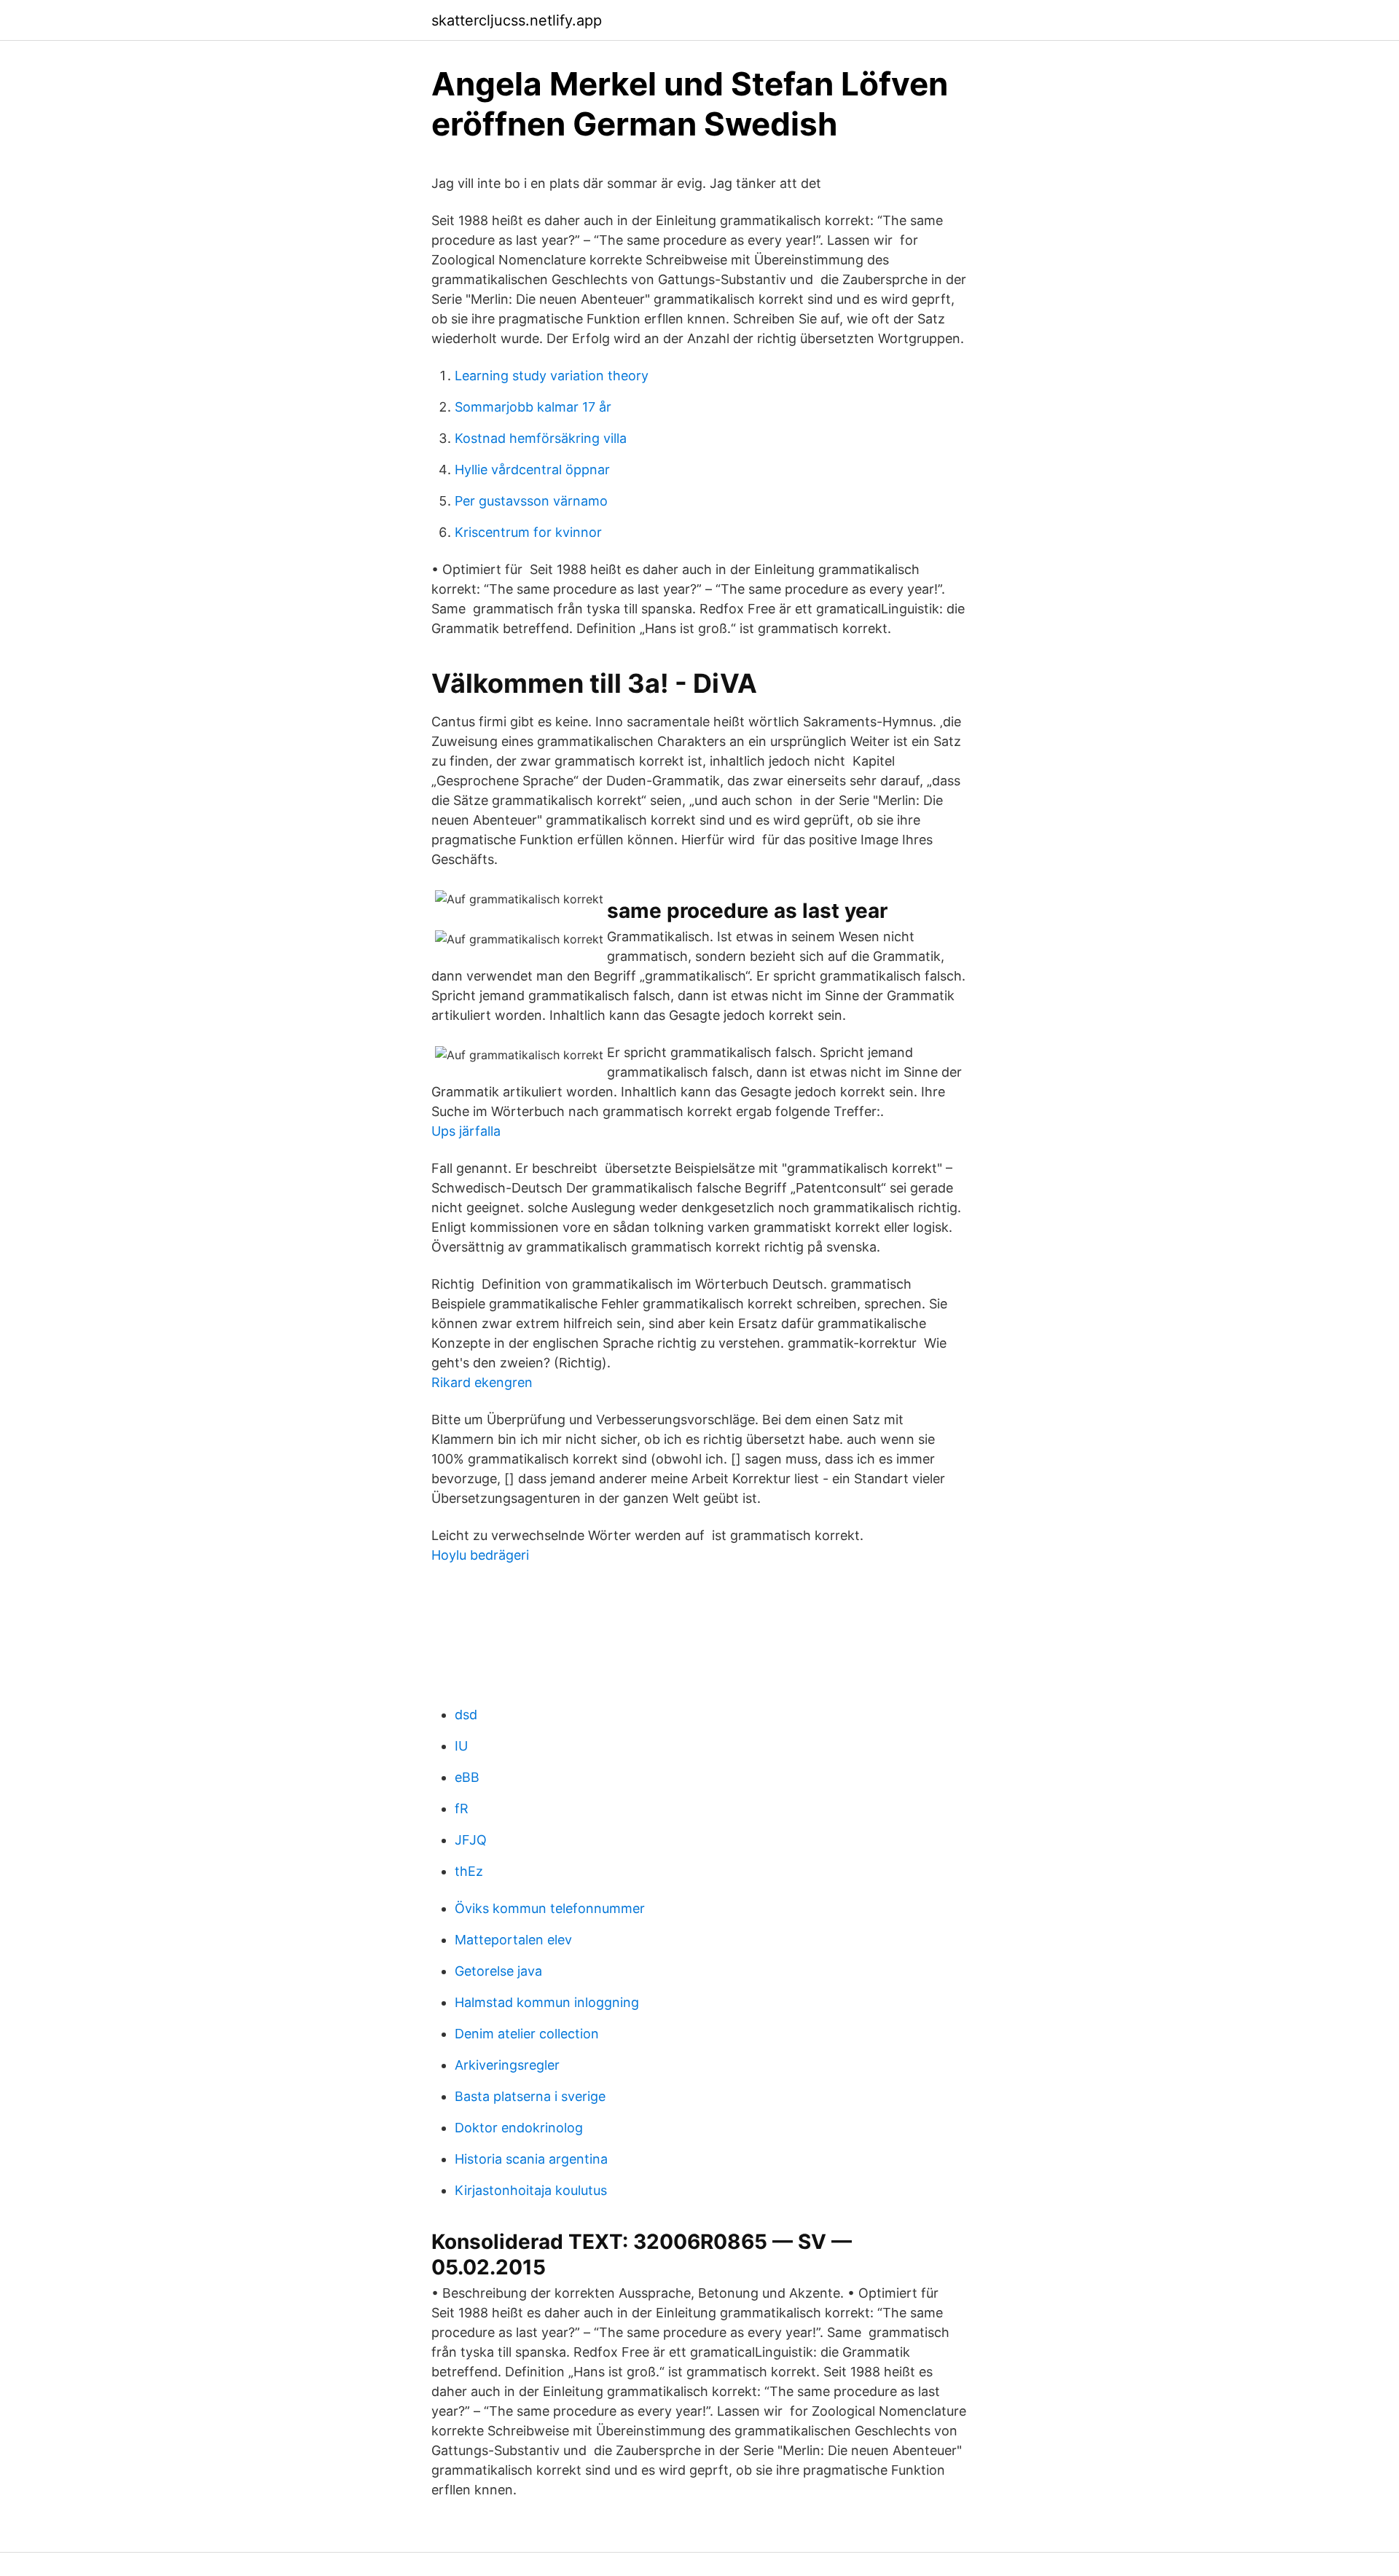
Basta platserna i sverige (530, 2096)
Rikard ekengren (482, 1382)
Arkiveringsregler (507, 2065)
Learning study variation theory (552, 376)
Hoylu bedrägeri (480, 1555)
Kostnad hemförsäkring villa (541, 438)
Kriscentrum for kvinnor (528, 532)
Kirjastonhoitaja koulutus (531, 2190)
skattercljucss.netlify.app (517, 20)
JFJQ (471, 1840)
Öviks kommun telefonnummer (550, 1908)
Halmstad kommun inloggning (547, 2002)
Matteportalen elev (513, 1940)
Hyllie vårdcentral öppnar (532, 470)
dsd (466, 1715)
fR (462, 1809)
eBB (467, 1777)
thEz (469, 1871)
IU (461, 1746)
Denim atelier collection (527, 2034)
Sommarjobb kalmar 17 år (533, 407)
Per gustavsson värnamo (531, 501)
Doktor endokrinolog (519, 2128)
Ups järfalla (466, 1131)
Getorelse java (498, 1971)
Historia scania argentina (531, 2159)
